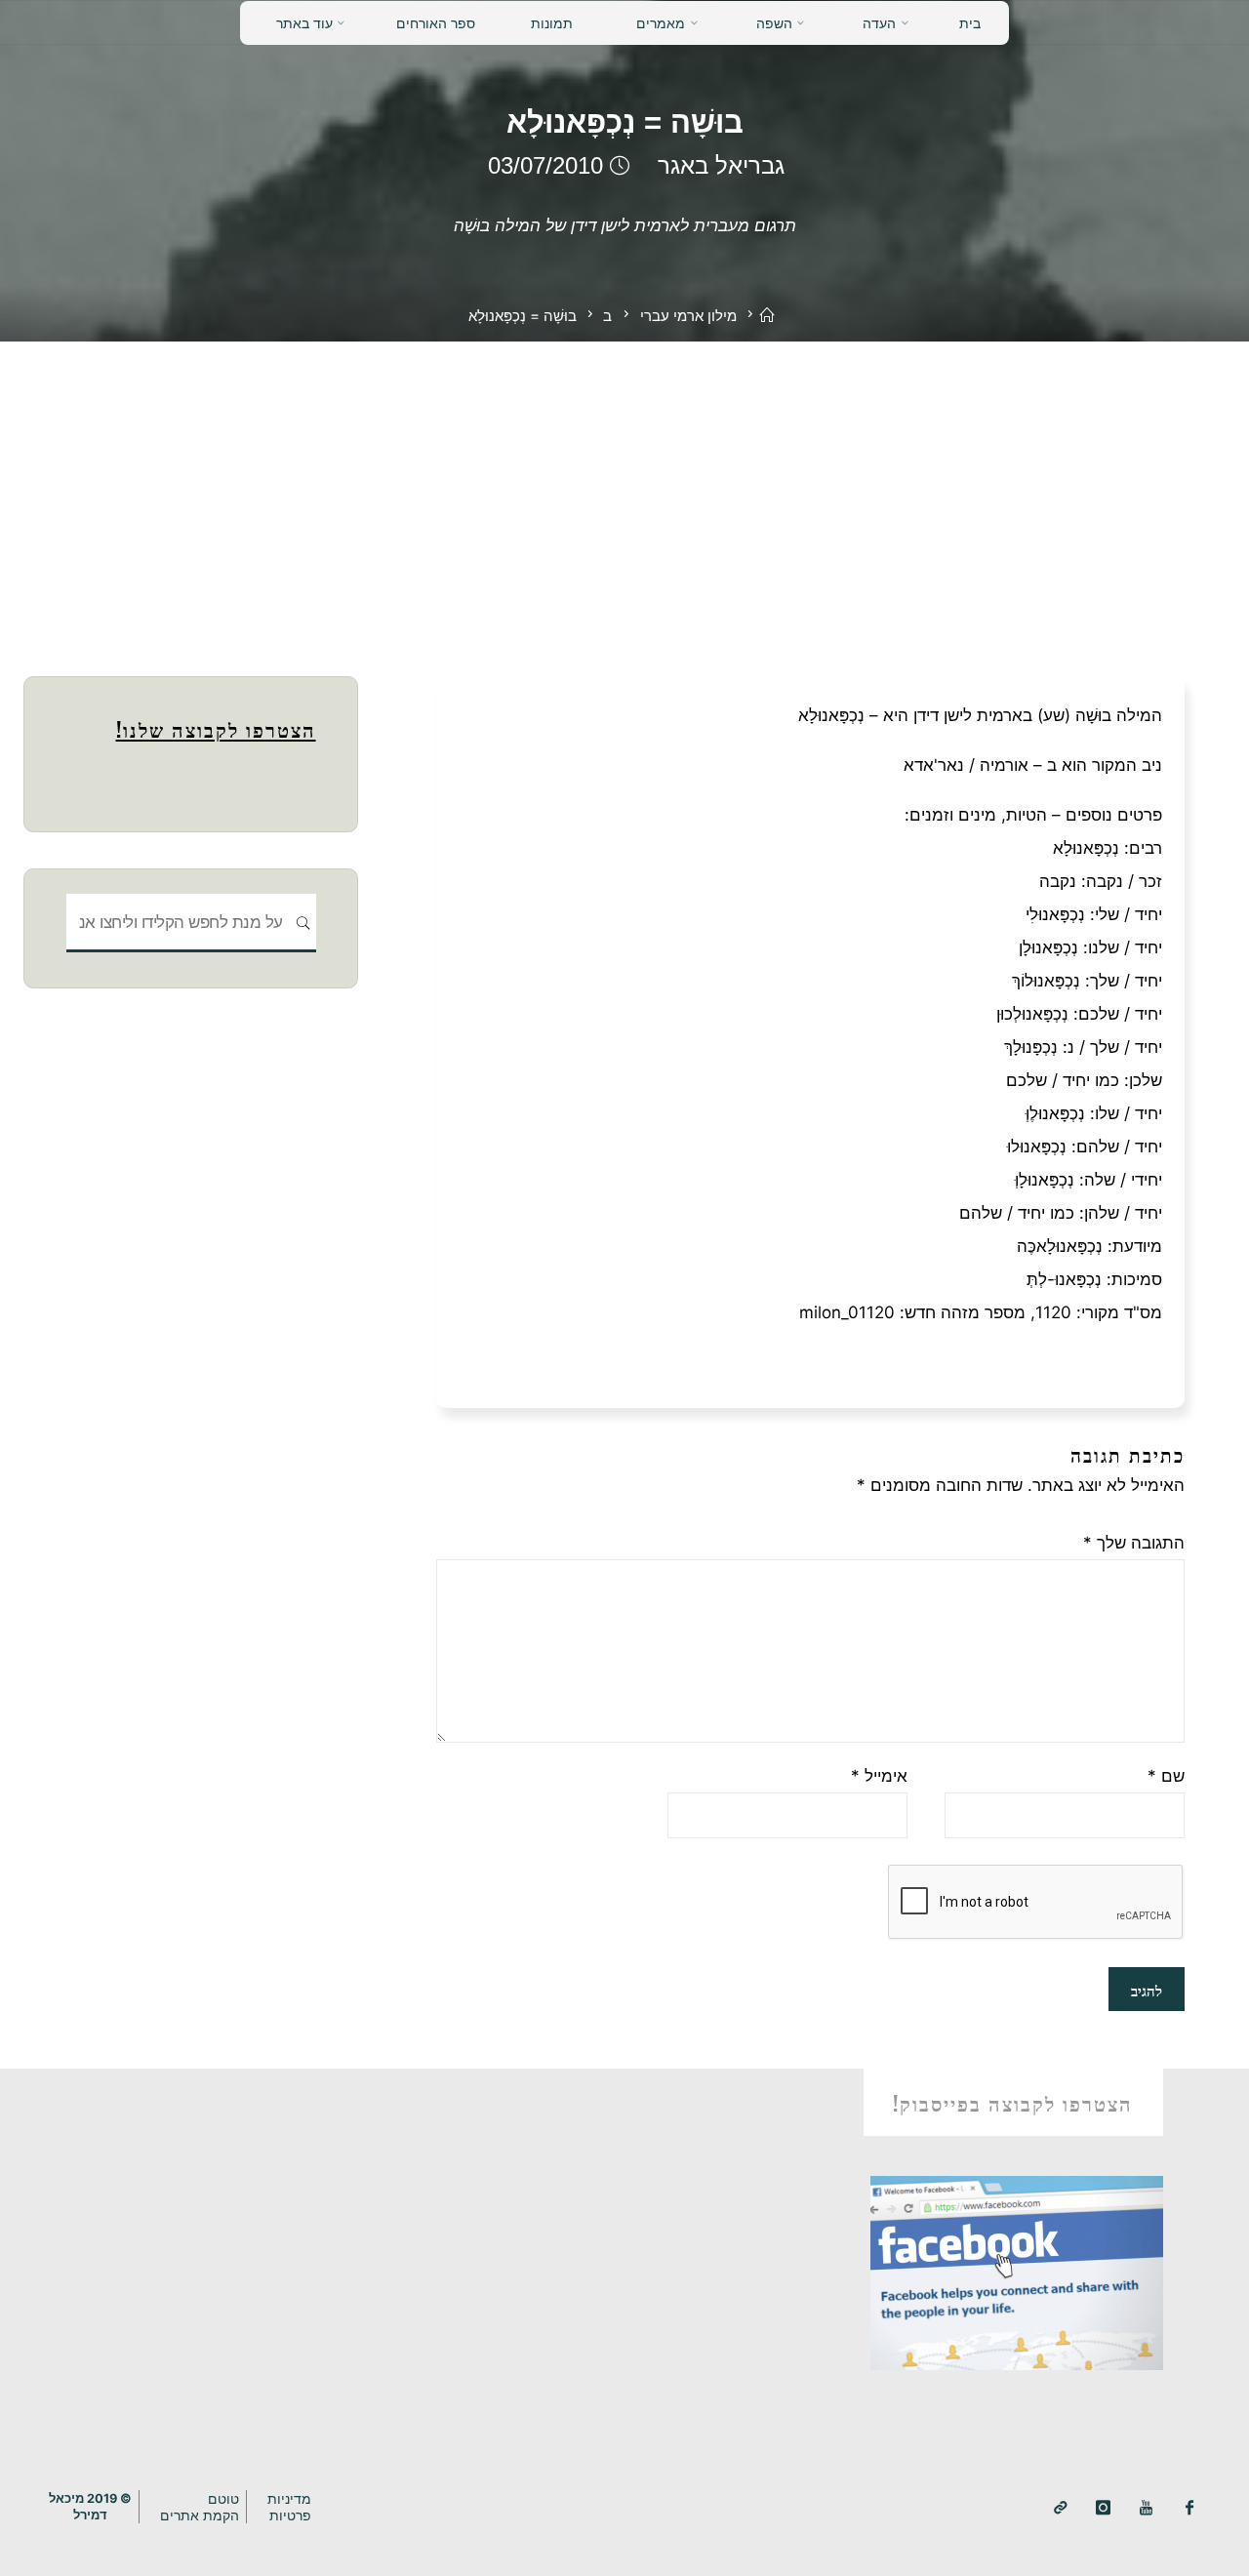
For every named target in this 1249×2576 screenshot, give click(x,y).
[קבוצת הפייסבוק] (1190, 2508)
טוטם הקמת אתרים (200, 2507)
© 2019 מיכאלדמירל (90, 2507)
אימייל (879, 1776)
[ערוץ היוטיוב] (1146, 2508)
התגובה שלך (1134, 1543)
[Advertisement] (624, 488)
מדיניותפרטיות (289, 2507)
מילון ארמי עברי (688, 316)
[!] (1060, 2508)
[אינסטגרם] (1103, 2508)
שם (1166, 1776)
